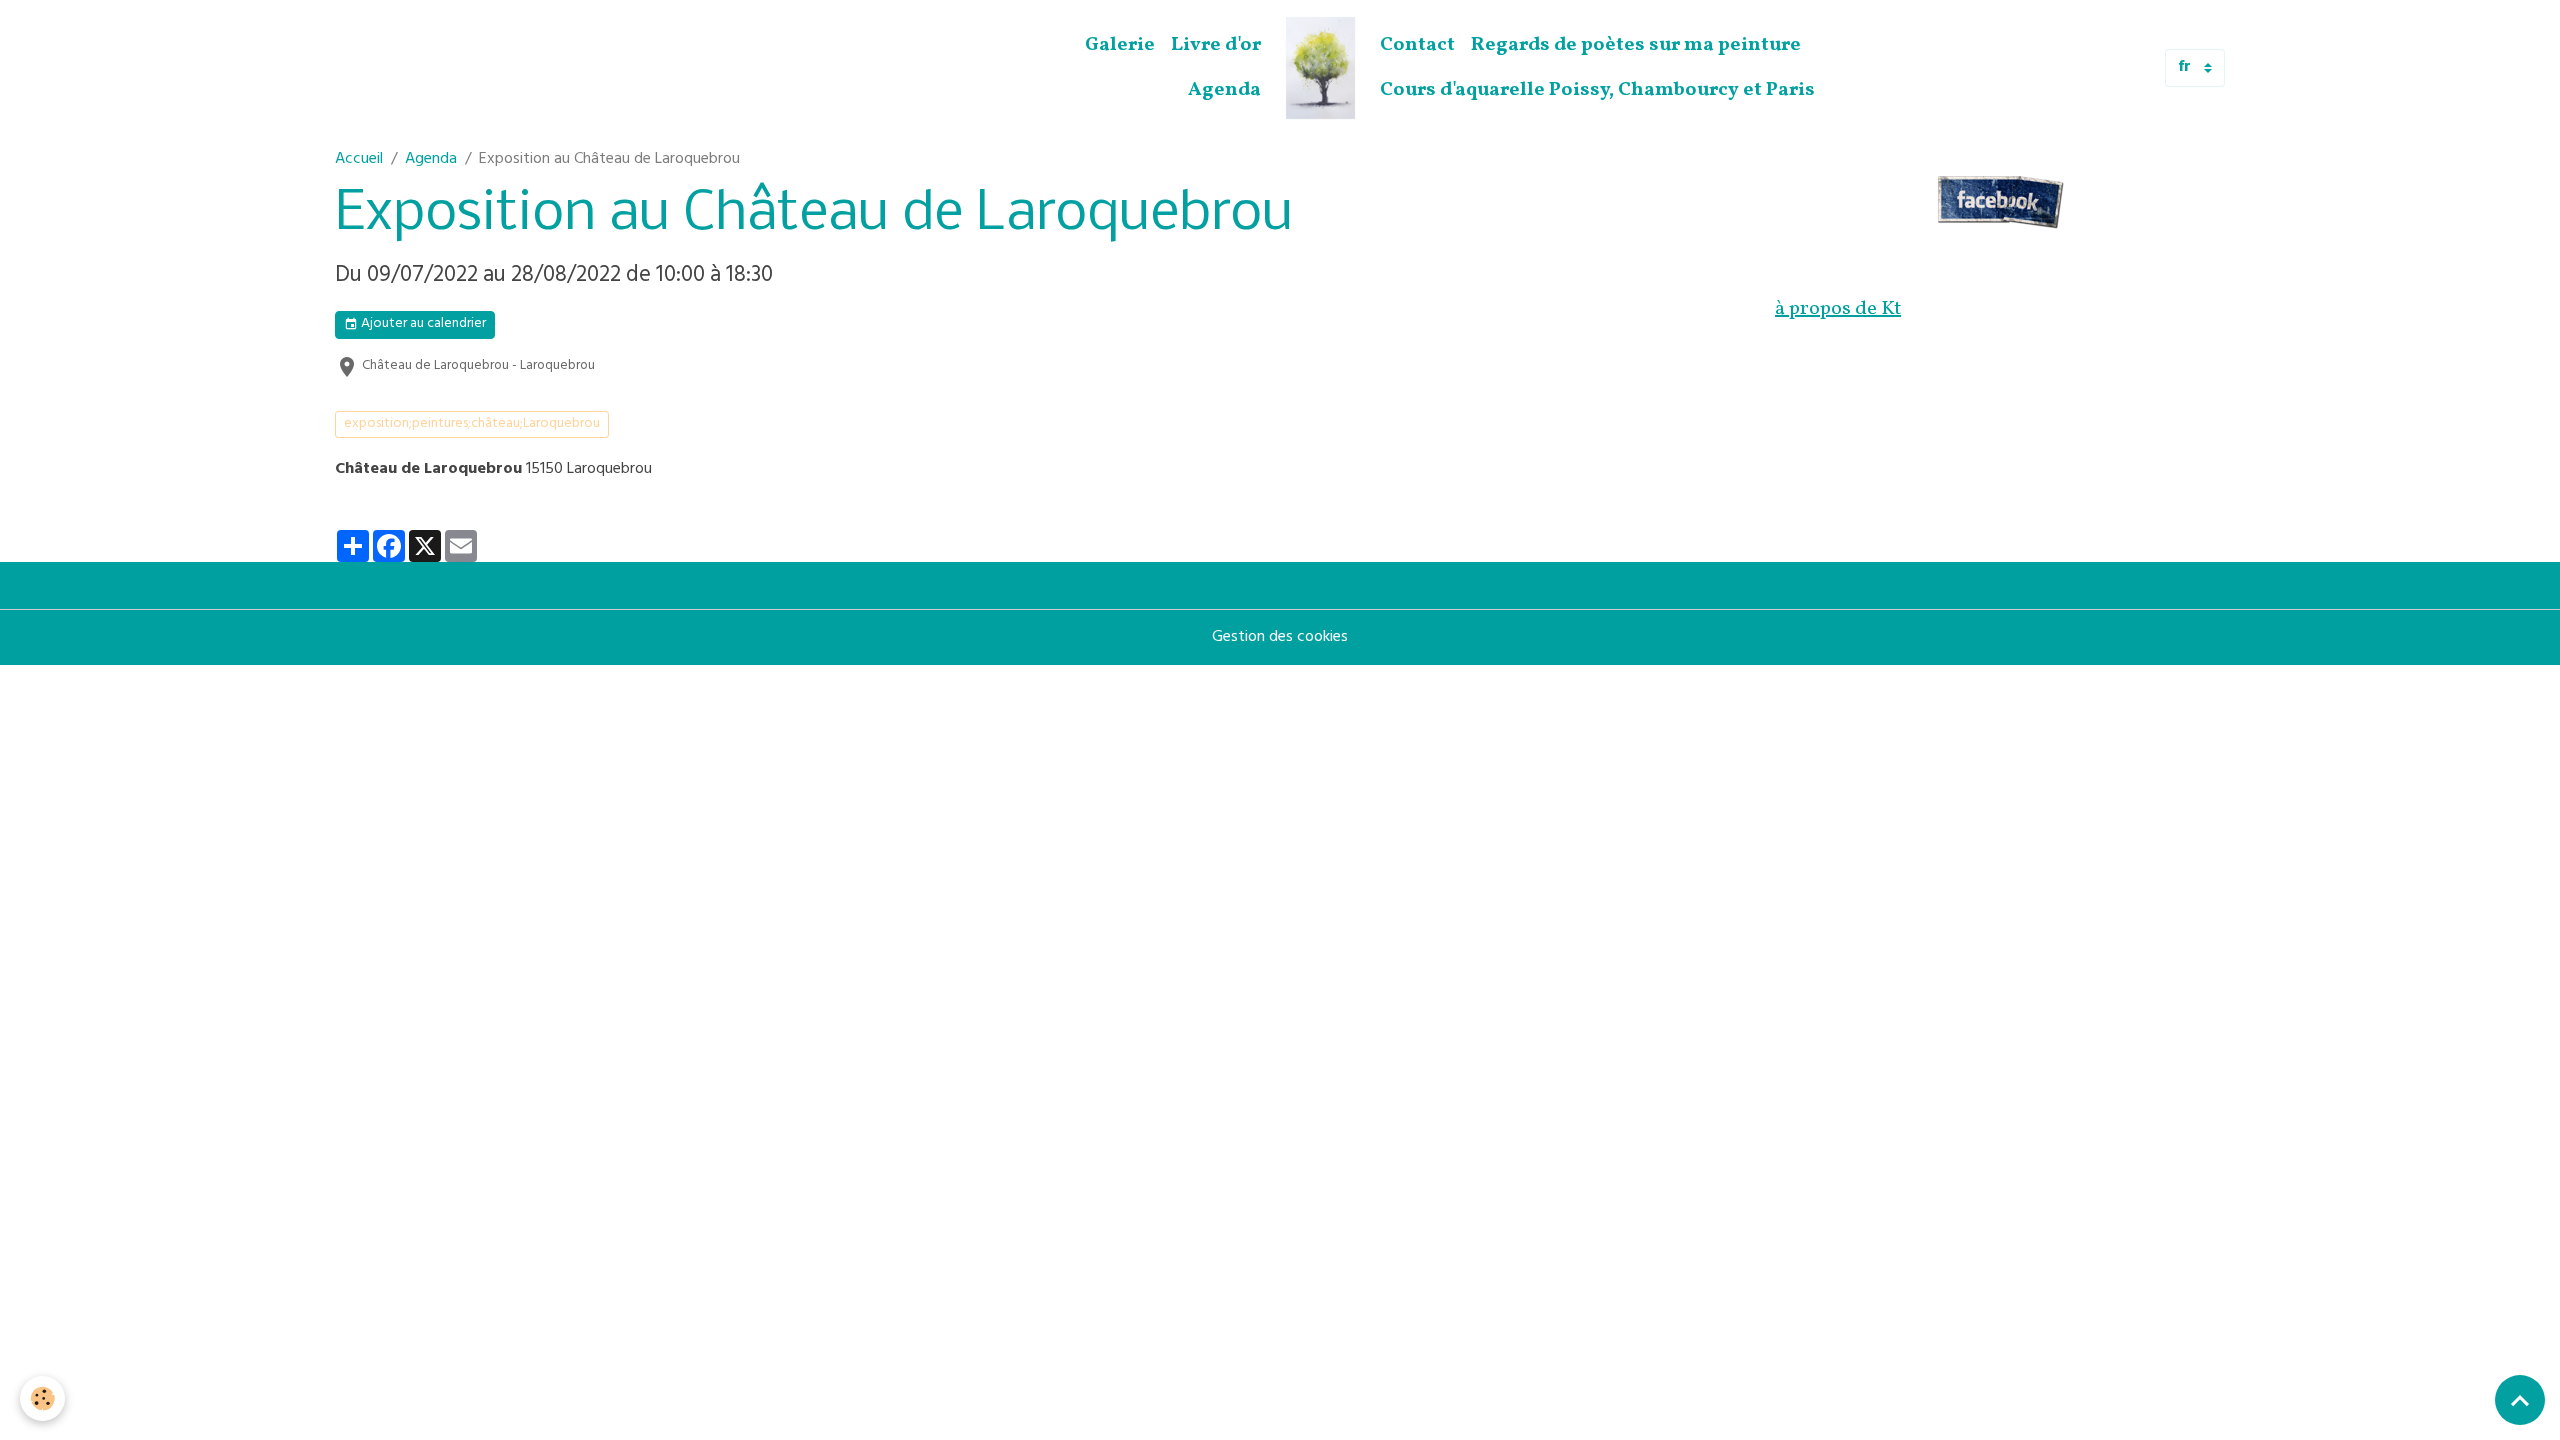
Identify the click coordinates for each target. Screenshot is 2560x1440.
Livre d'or (1216, 45)
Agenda (1224, 90)
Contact (1417, 45)
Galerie (1120, 45)
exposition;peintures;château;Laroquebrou (472, 424)
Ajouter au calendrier (422, 324)
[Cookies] (42, 1398)
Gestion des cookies (1280, 638)
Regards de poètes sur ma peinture (1636, 45)
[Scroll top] (2520, 1400)
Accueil (359, 160)
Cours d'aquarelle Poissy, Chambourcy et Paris (1597, 90)
